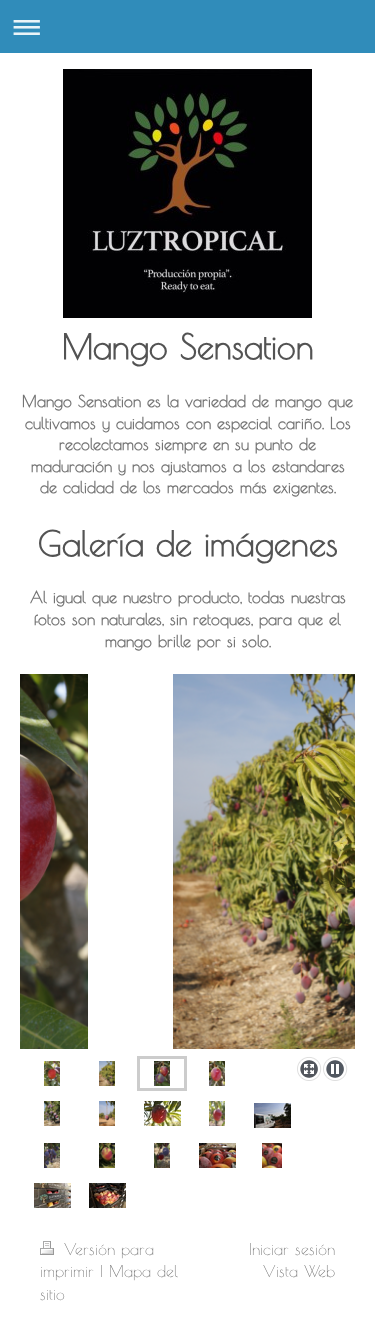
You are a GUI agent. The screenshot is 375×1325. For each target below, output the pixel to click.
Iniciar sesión (292, 1249)
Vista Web (299, 1271)
